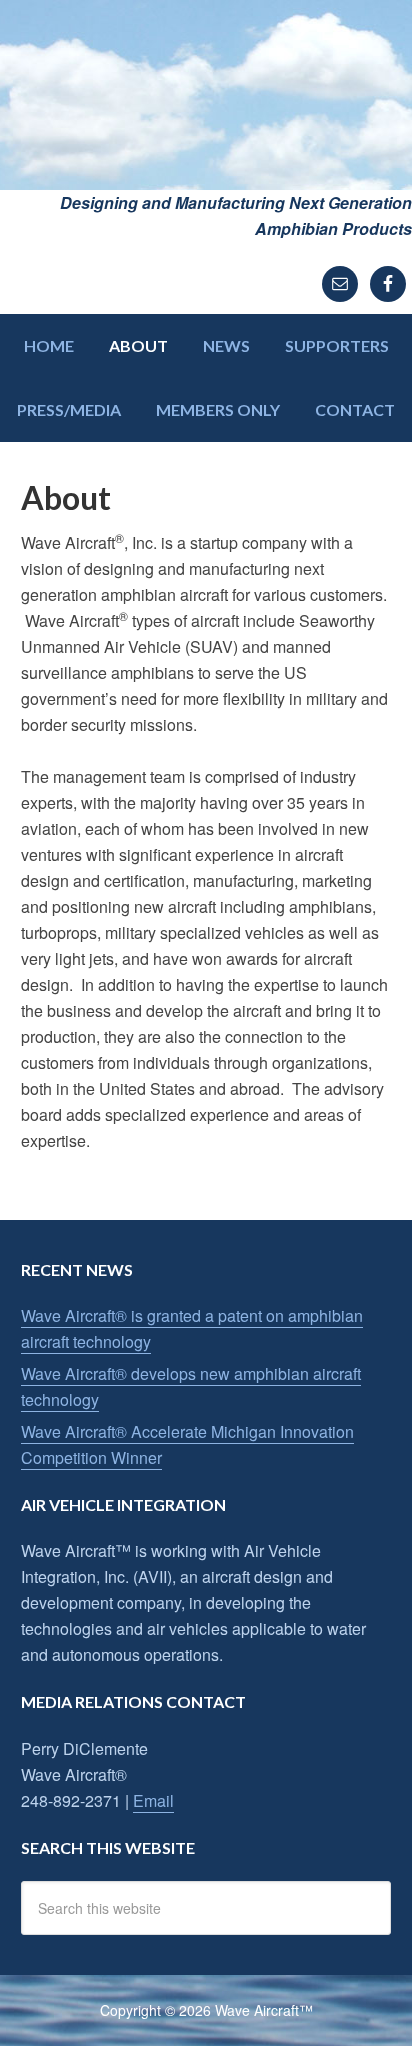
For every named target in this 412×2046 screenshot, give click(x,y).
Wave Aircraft (206, 95)
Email (153, 1800)
